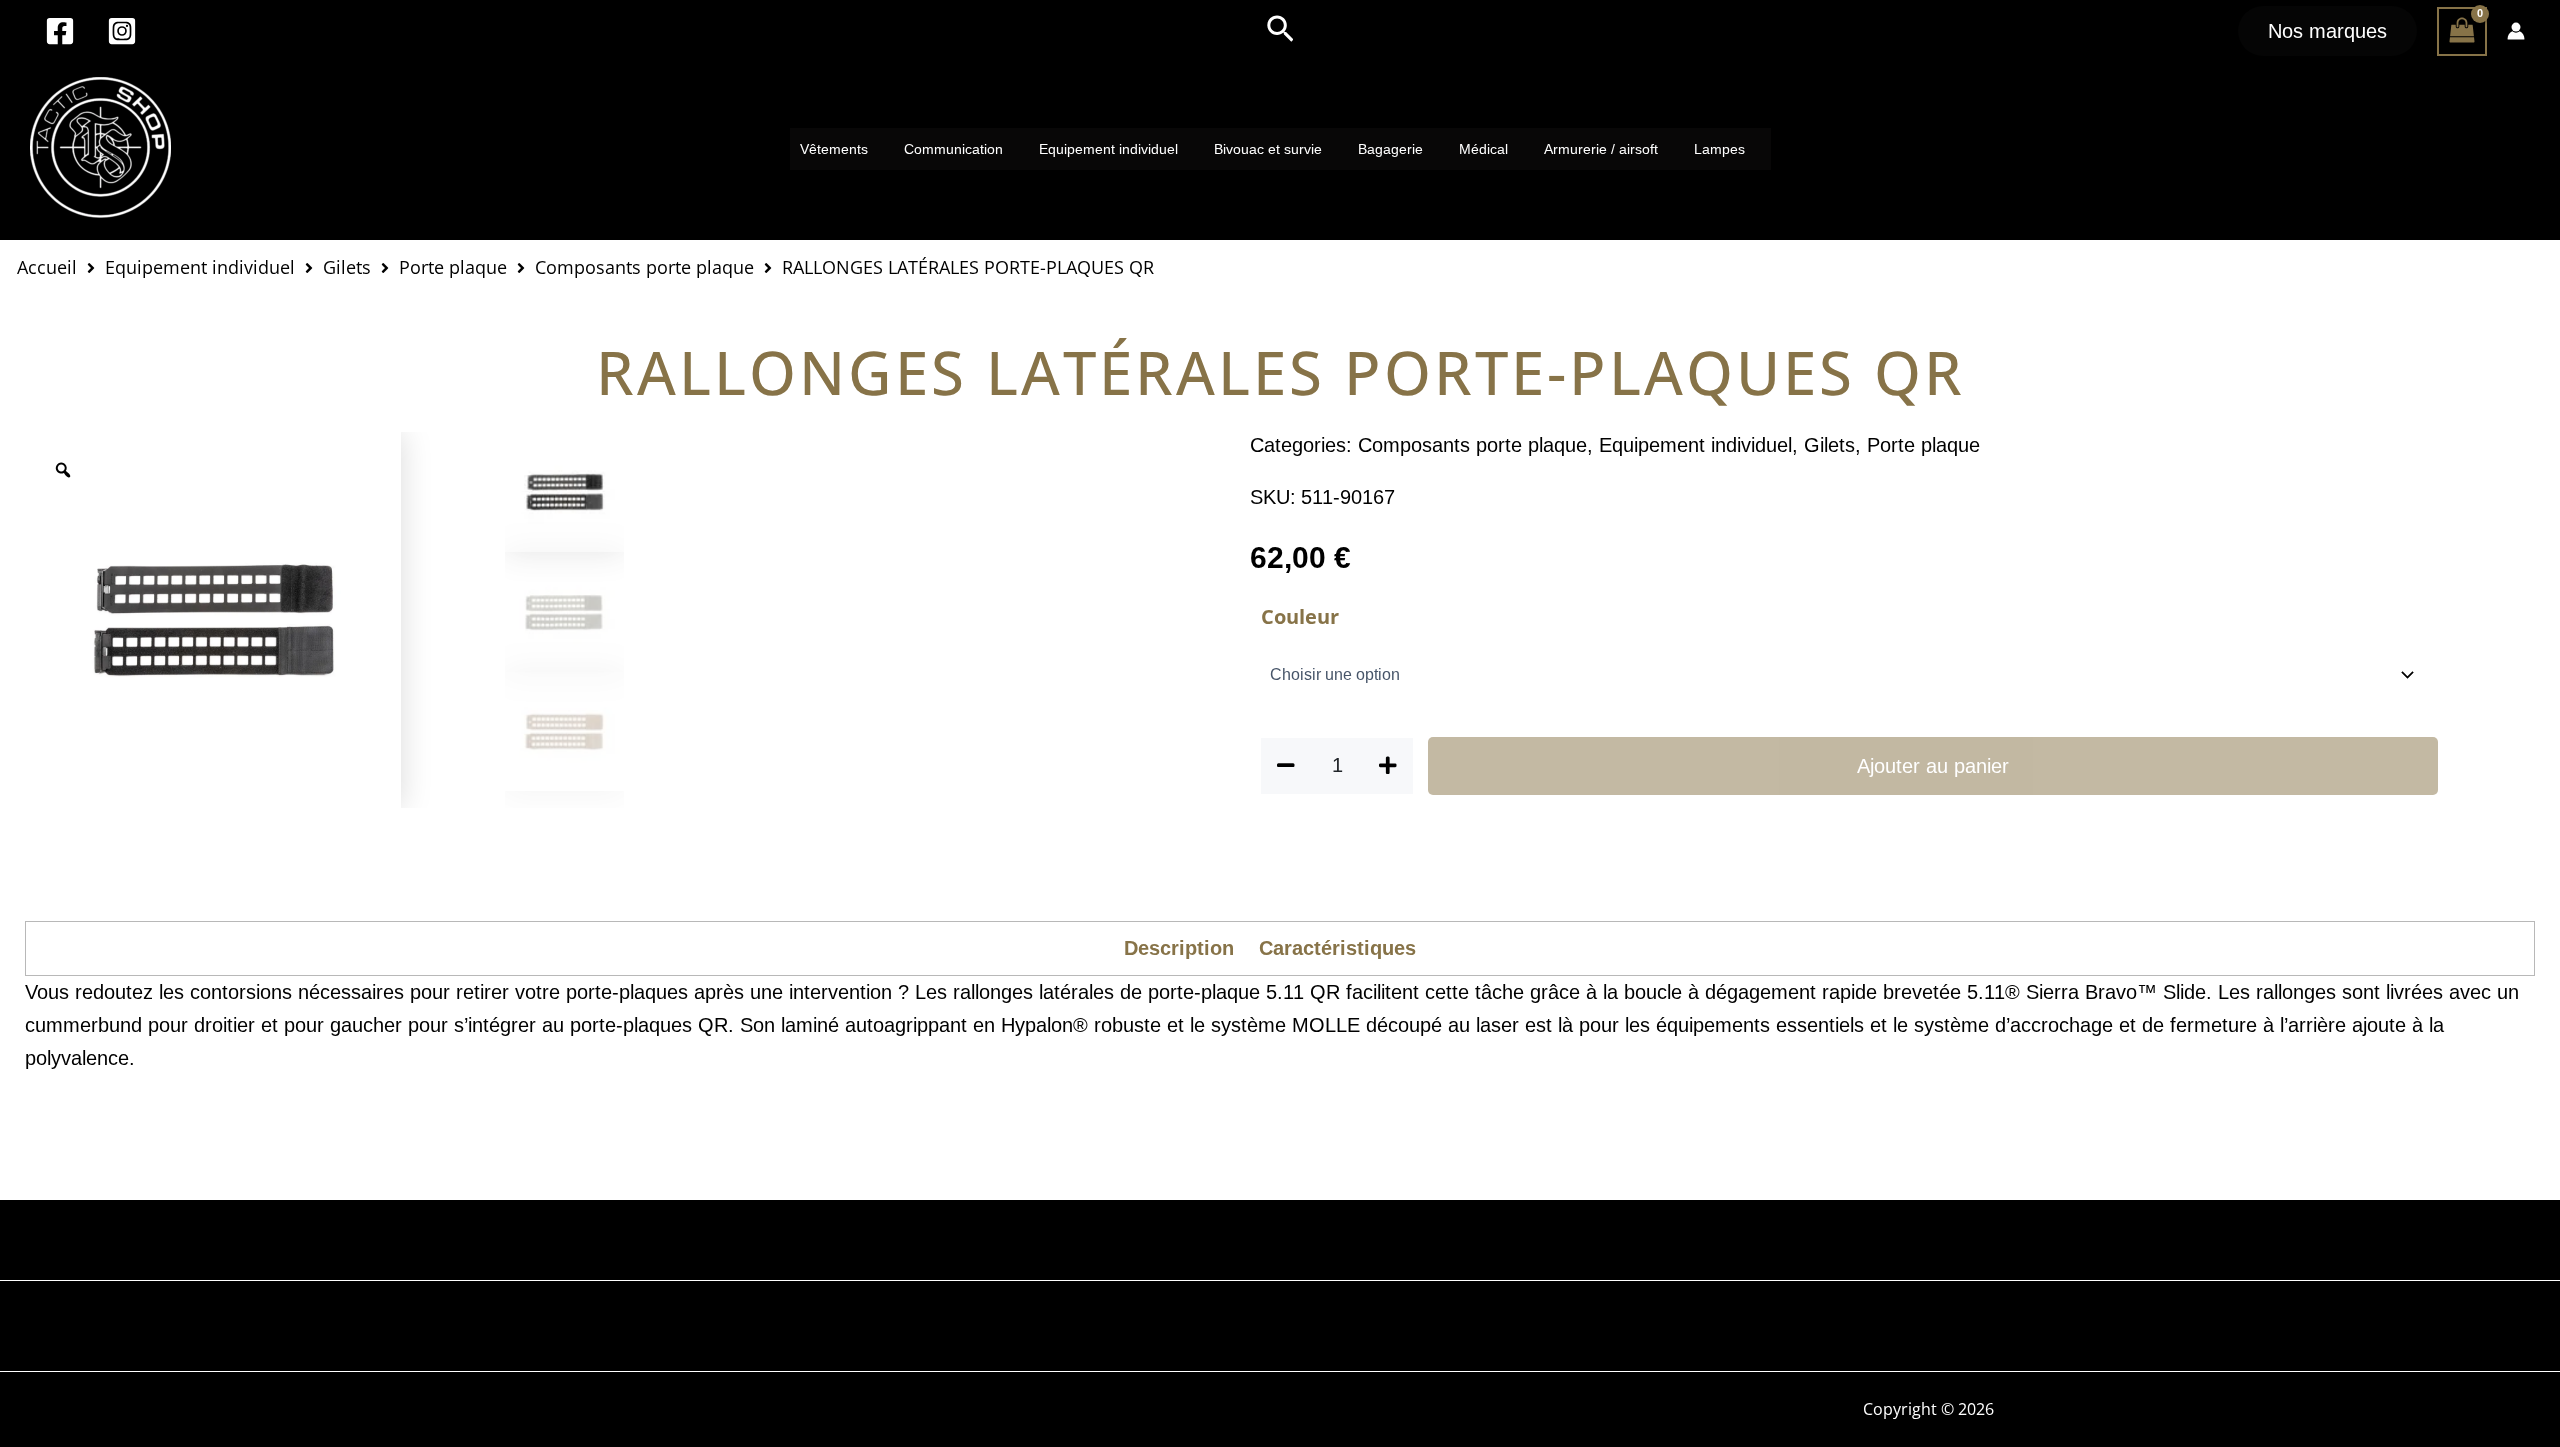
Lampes (1719, 149)
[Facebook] (60, 31)
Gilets (347, 266)
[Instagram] (122, 31)
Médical (1483, 149)
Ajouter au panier (1933, 766)
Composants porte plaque (644, 266)
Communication (953, 149)
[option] (213, 620)
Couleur (1300, 616)
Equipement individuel (1108, 149)
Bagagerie (1390, 149)
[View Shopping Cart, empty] (2462, 31)
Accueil (47, 266)
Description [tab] (1179, 948)
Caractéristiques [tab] (1337, 948)
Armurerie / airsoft (1601, 149)
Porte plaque (453, 266)
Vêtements (834, 149)
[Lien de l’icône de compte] (2516, 31)
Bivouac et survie (1268, 149)
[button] (1280, 31)
